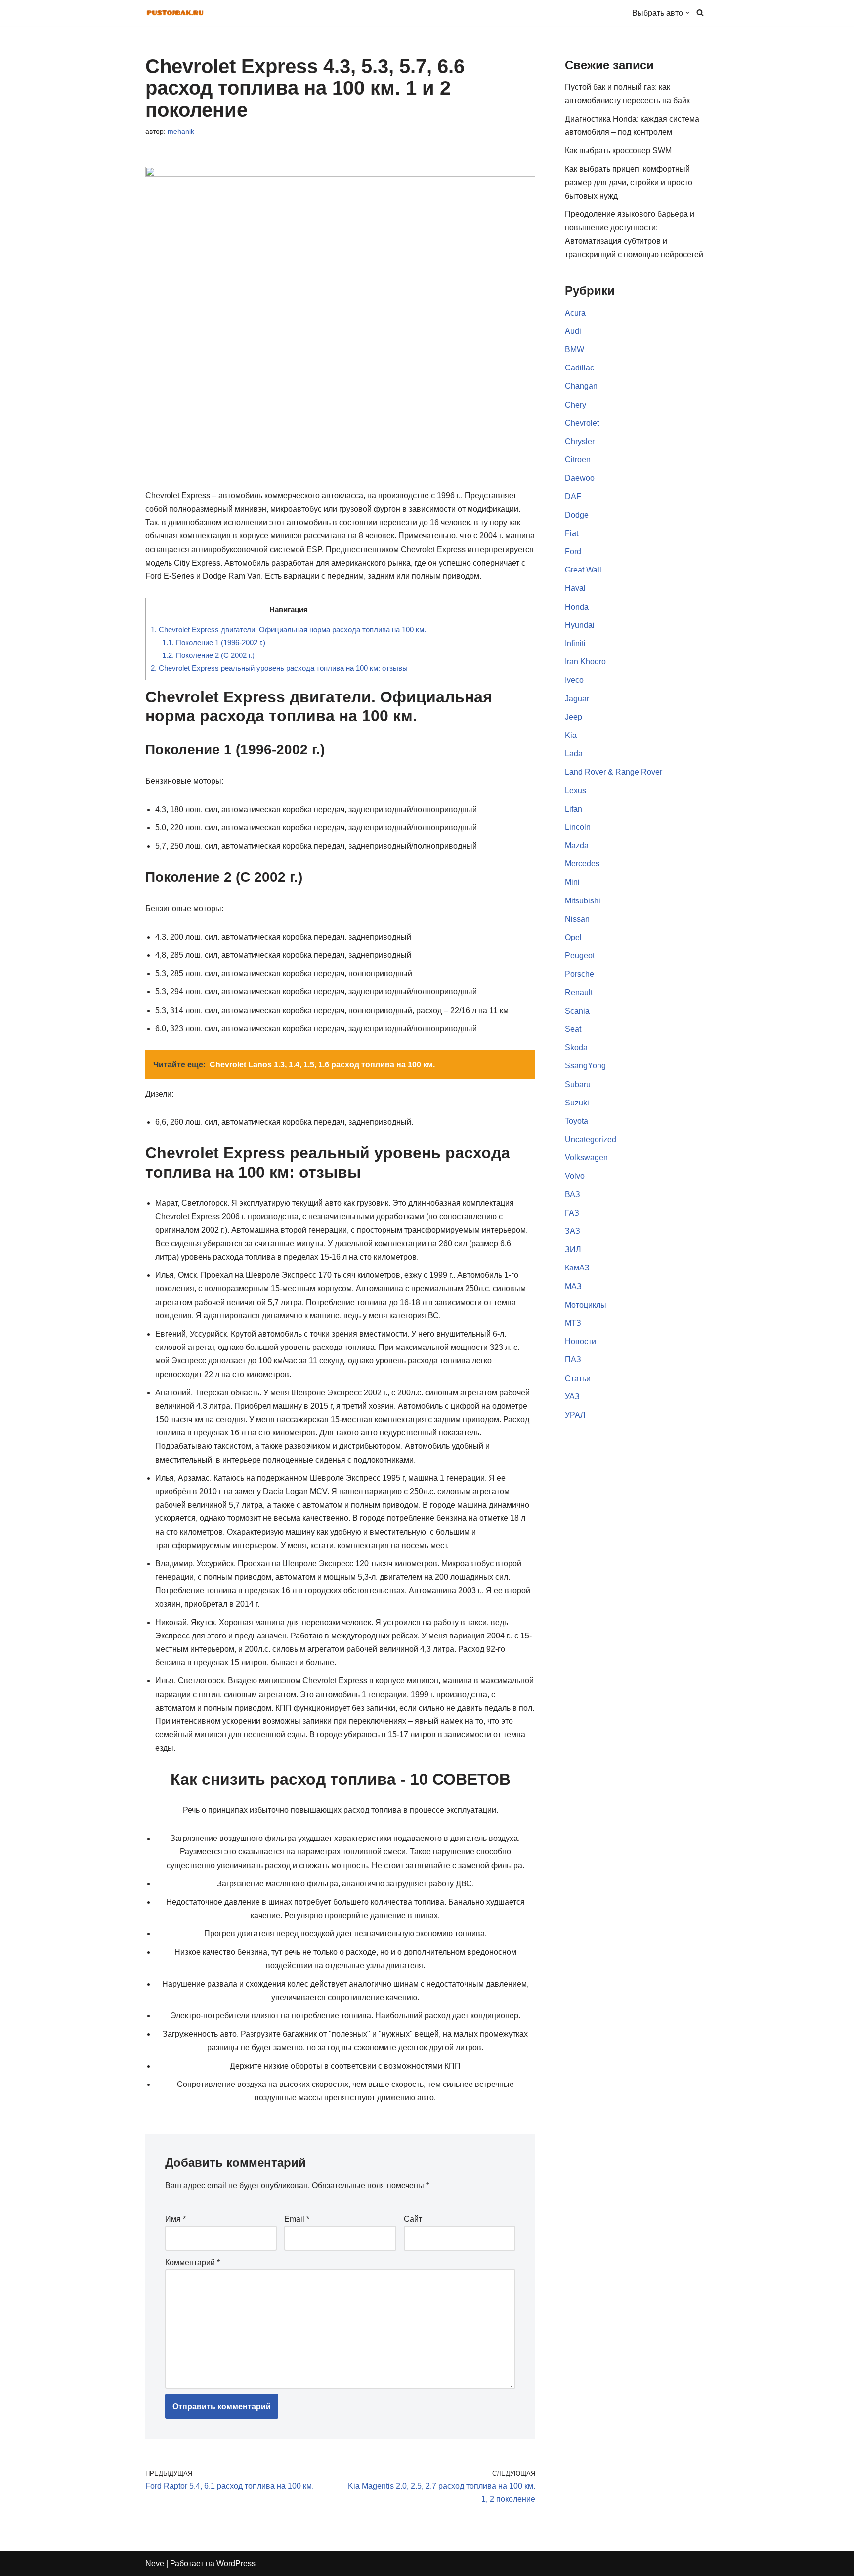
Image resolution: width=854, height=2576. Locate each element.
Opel (573, 937)
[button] (687, 13)
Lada (574, 754)
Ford (573, 552)
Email (297, 2219)
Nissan (577, 919)
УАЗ (572, 1397)
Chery (576, 405)
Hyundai (580, 625)
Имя (175, 2219)
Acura (575, 313)
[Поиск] (700, 13)
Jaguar (577, 699)
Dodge (577, 515)
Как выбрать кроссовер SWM (618, 150)
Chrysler (580, 441)
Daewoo (580, 478)
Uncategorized (591, 1139)
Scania (577, 1011)
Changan (581, 386)
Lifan (574, 809)
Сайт (413, 2219)
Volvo (575, 1176)
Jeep (574, 717)
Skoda (576, 1047)
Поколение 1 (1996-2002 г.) (214, 642)
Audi (573, 331)
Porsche (579, 974)
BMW (575, 349)
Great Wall (583, 570)
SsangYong (585, 1066)
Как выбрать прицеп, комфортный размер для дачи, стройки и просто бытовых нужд (629, 183)
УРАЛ (575, 1415)
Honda (577, 607)
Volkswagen (586, 1158)
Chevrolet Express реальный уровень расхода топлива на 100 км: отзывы (279, 668)
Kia (571, 735)
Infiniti (575, 643)
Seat (573, 1029)
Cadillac (579, 368)
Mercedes (582, 864)
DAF (573, 497)
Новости (580, 1341)
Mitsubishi (583, 901)
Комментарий (192, 2263)
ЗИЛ (573, 1249)
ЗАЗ (573, 1231)
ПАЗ (573, 1360)
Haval (575, 588)
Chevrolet (582, 423)
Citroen (578, 460)
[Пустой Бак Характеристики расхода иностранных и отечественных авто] (175, 13)
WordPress (236, 2563)
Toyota (576, 1121)
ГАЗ (572, 1213)
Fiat (572, 533)
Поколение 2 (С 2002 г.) (208, 655)
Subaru (578, 1084)
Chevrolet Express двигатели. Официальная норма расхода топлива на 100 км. (288, 630)
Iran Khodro (585, 662)
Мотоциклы (586, 1305)
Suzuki (577, 1103)
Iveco (574, 680)
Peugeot (580, 956)
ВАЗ (573, 1195)
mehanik (181, 131)
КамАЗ (577, 1268)
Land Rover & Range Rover (614, 772)
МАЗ (573, 1287)
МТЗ (573, 1323)
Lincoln (578, 827)
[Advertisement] (637, 1799)
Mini (572, 882)
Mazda (577, 845)
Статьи (578, 1378)
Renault (579, 993)
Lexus (576, 791)
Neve (155, 2563)
